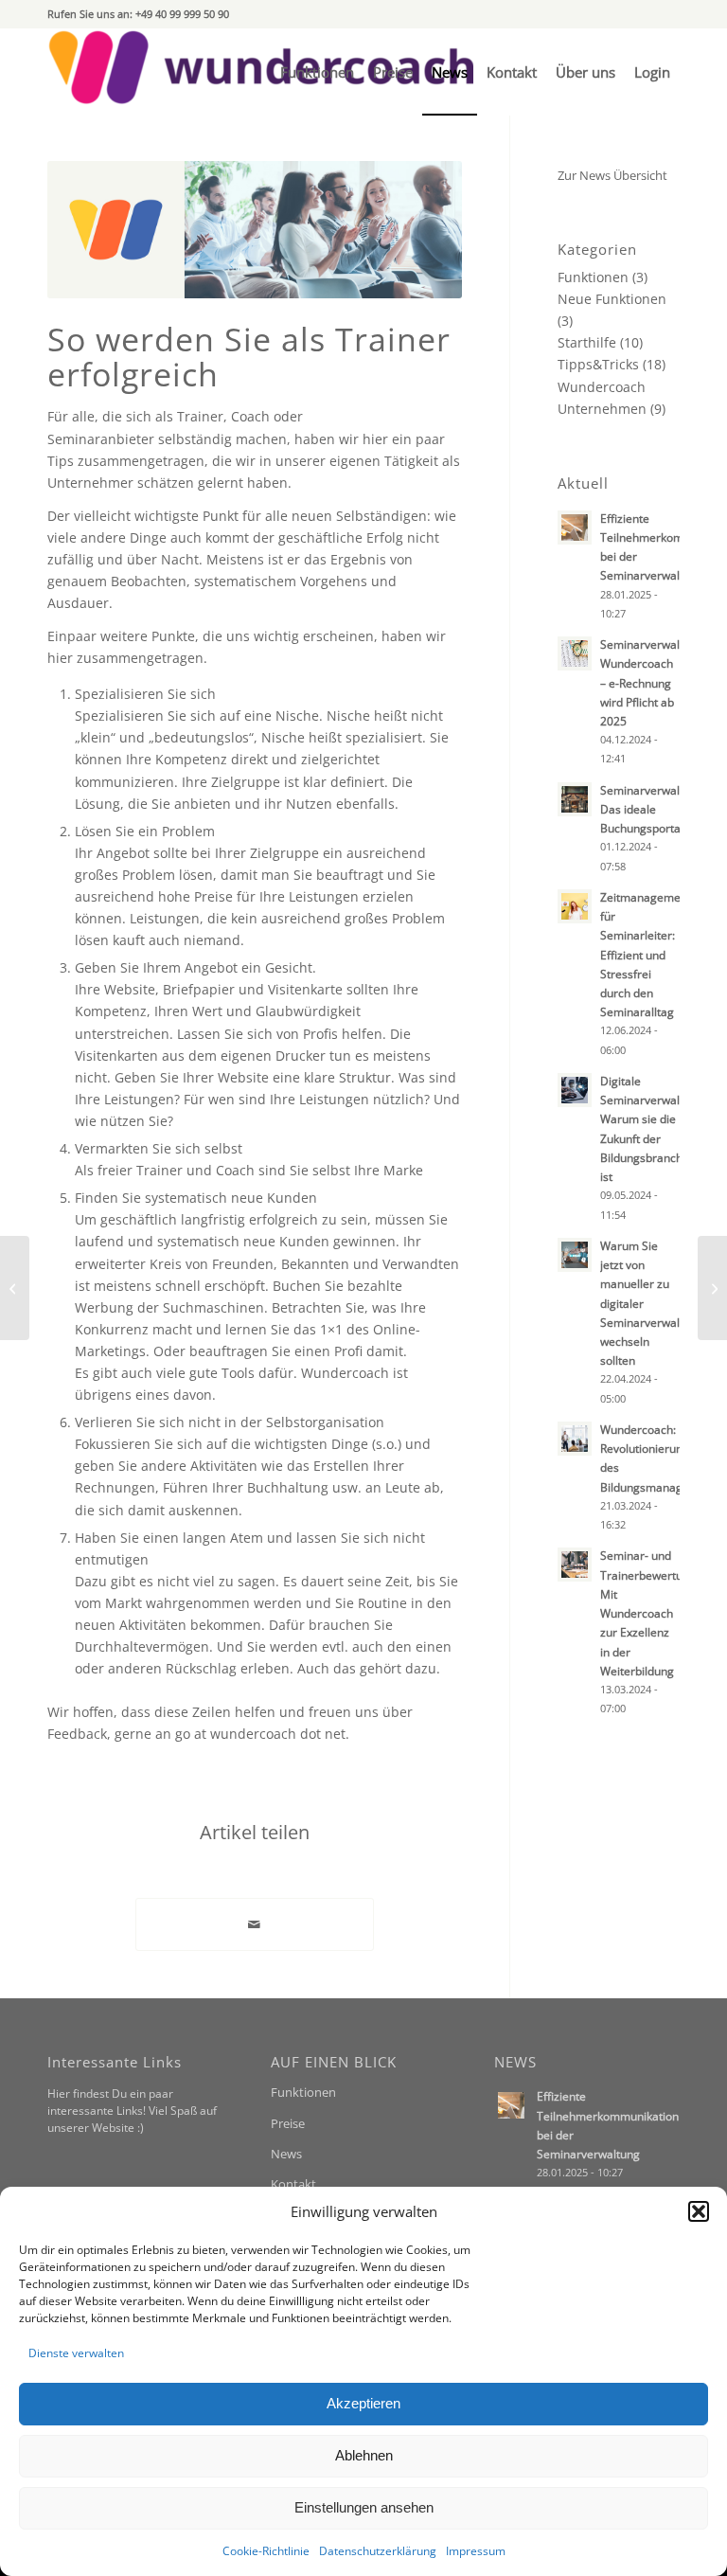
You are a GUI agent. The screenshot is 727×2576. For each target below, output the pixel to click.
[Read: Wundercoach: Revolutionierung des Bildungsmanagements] (575, 1439)
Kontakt (293, 2184)
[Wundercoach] (260, 72)
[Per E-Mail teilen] (255, 1924)
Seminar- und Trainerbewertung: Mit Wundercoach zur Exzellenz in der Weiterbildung (649, 1612)
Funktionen (593, 277)
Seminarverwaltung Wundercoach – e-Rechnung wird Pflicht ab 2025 (652, 682)
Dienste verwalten (76, 2353)
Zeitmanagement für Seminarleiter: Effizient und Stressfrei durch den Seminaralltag (646, 954)
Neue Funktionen (612, 299)
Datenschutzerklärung (378, 2551)
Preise (288, 2123)
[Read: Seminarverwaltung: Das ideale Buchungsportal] (575, 799)
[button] (699, 2211)
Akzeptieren (363, 2403)
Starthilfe (587, 342)
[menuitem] (317, 72)
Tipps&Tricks (598, 364)
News (286, 2154)
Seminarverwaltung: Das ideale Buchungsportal (653, 809)
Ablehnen (364, 2455)
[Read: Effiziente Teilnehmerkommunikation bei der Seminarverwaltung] (575, 528)
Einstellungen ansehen (364, 2507)
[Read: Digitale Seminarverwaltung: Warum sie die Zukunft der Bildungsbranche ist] (575, 1090)
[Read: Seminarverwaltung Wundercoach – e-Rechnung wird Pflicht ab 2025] (575, 653)
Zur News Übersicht (612, 175)
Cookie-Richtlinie (266, 2551)
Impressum (476, 2551)
